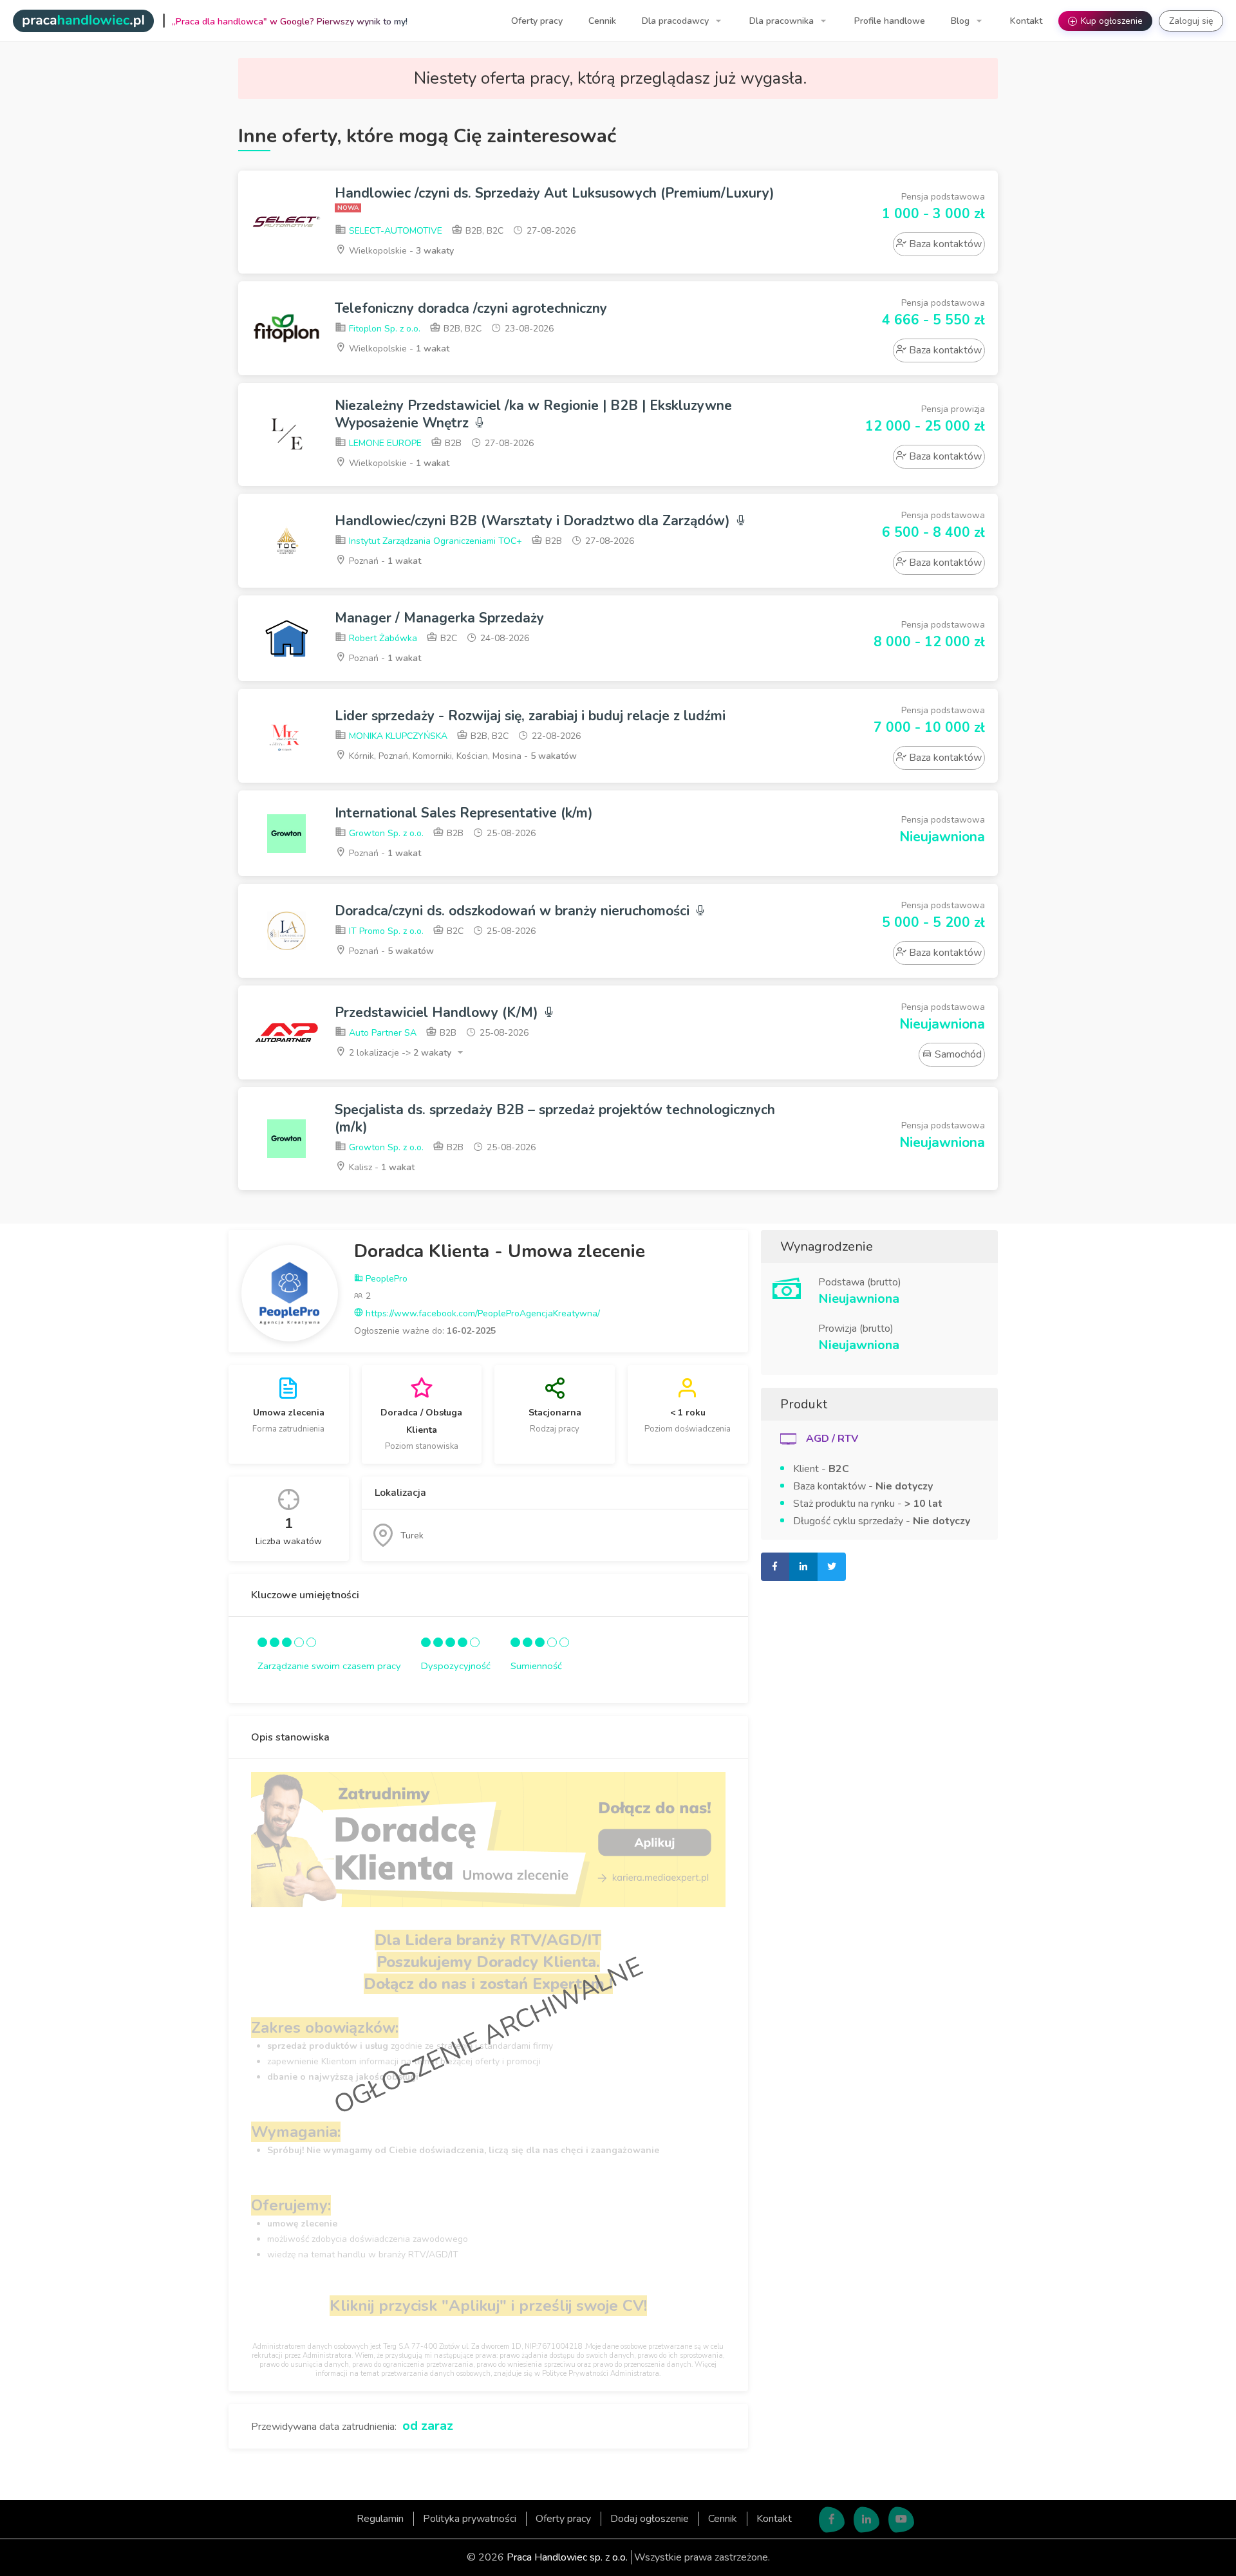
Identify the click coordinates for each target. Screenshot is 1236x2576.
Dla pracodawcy (677, 21)
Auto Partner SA (381, 1033)
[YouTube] (901, 2519)
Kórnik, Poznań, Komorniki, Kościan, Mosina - (462, 756)
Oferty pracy (537, 21)
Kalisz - (380, 1167)
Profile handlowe (890, 21)
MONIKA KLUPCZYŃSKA (397, 736)
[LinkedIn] (866, 2519)
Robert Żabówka (382, 638)
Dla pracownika (783, 21)
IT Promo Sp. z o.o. (385, 931)
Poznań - (384, 561)
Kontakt (1026, 21)
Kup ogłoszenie (1107, 21)
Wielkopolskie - (400, 251)
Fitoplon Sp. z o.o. (383, 329)
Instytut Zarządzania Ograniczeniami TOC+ (434, 541)
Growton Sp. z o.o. (385, 833)
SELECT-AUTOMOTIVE (394, 231)
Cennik (602, 21)
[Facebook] (832, 2519)
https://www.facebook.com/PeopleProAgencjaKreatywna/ (482, 1313)
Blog (961, 21)
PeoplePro (385, 1279)
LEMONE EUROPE (384, 443)
